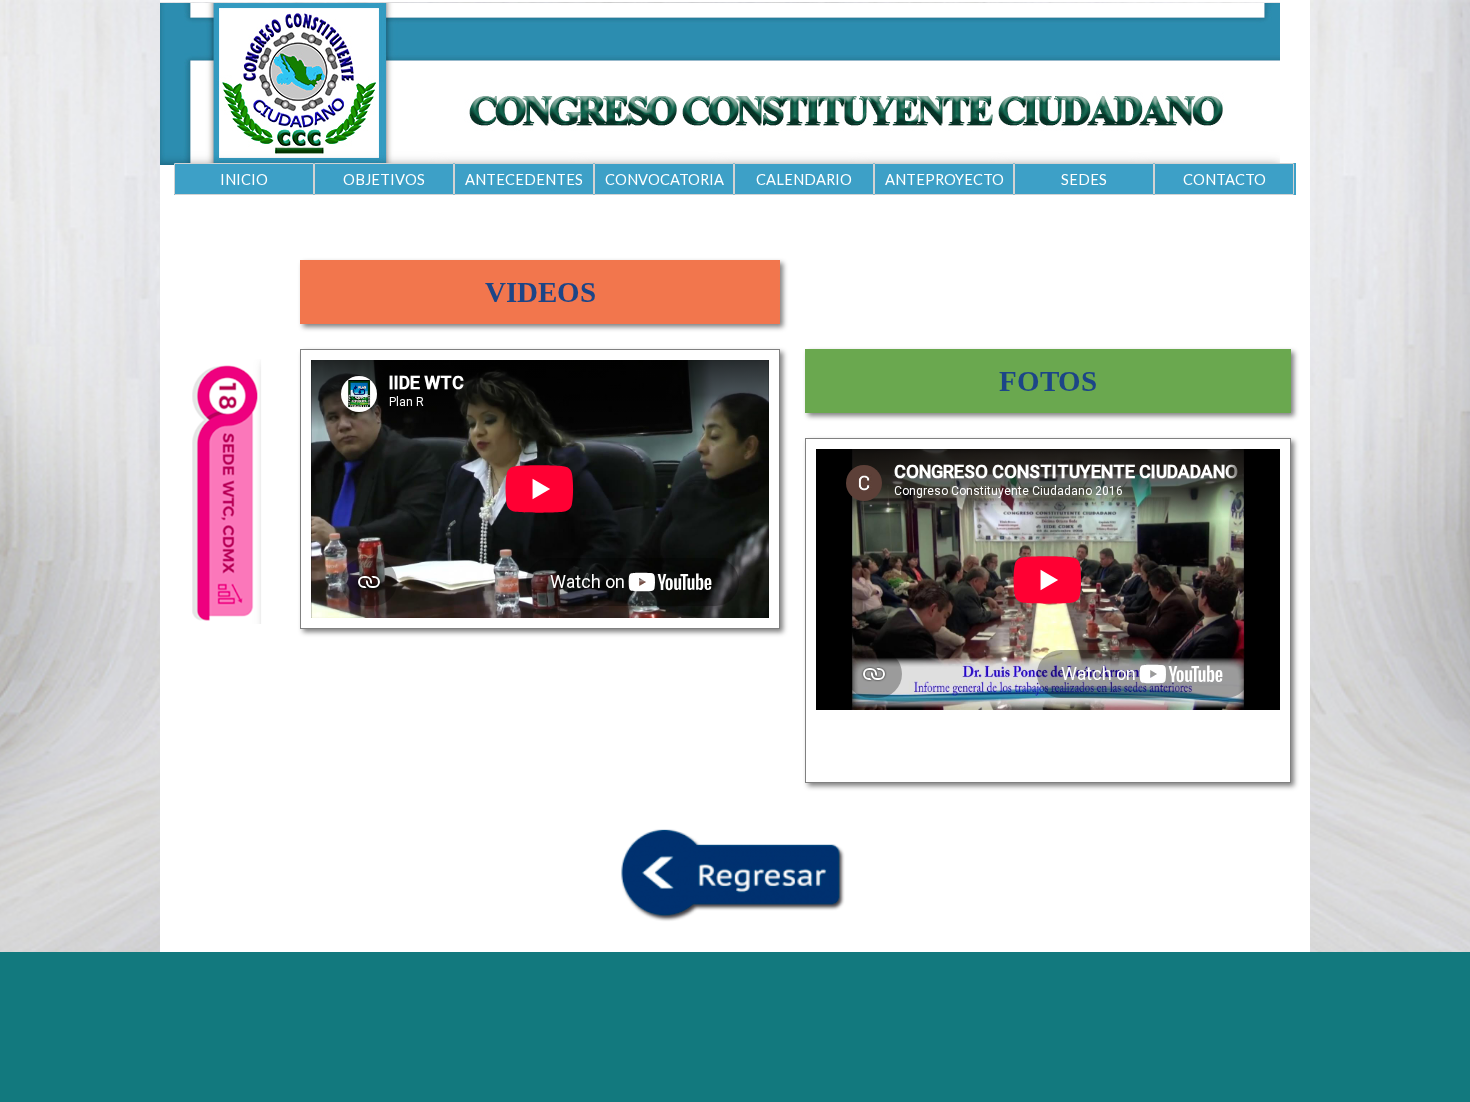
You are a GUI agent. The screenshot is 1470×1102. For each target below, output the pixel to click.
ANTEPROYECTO (944, 179)
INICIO (244, 179)
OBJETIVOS (384, 179)
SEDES (1084, 179)
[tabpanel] (540, 292)
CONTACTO (1224, 179)
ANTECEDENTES (524, 179)
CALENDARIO (804, 179)
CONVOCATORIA (664, 179)
